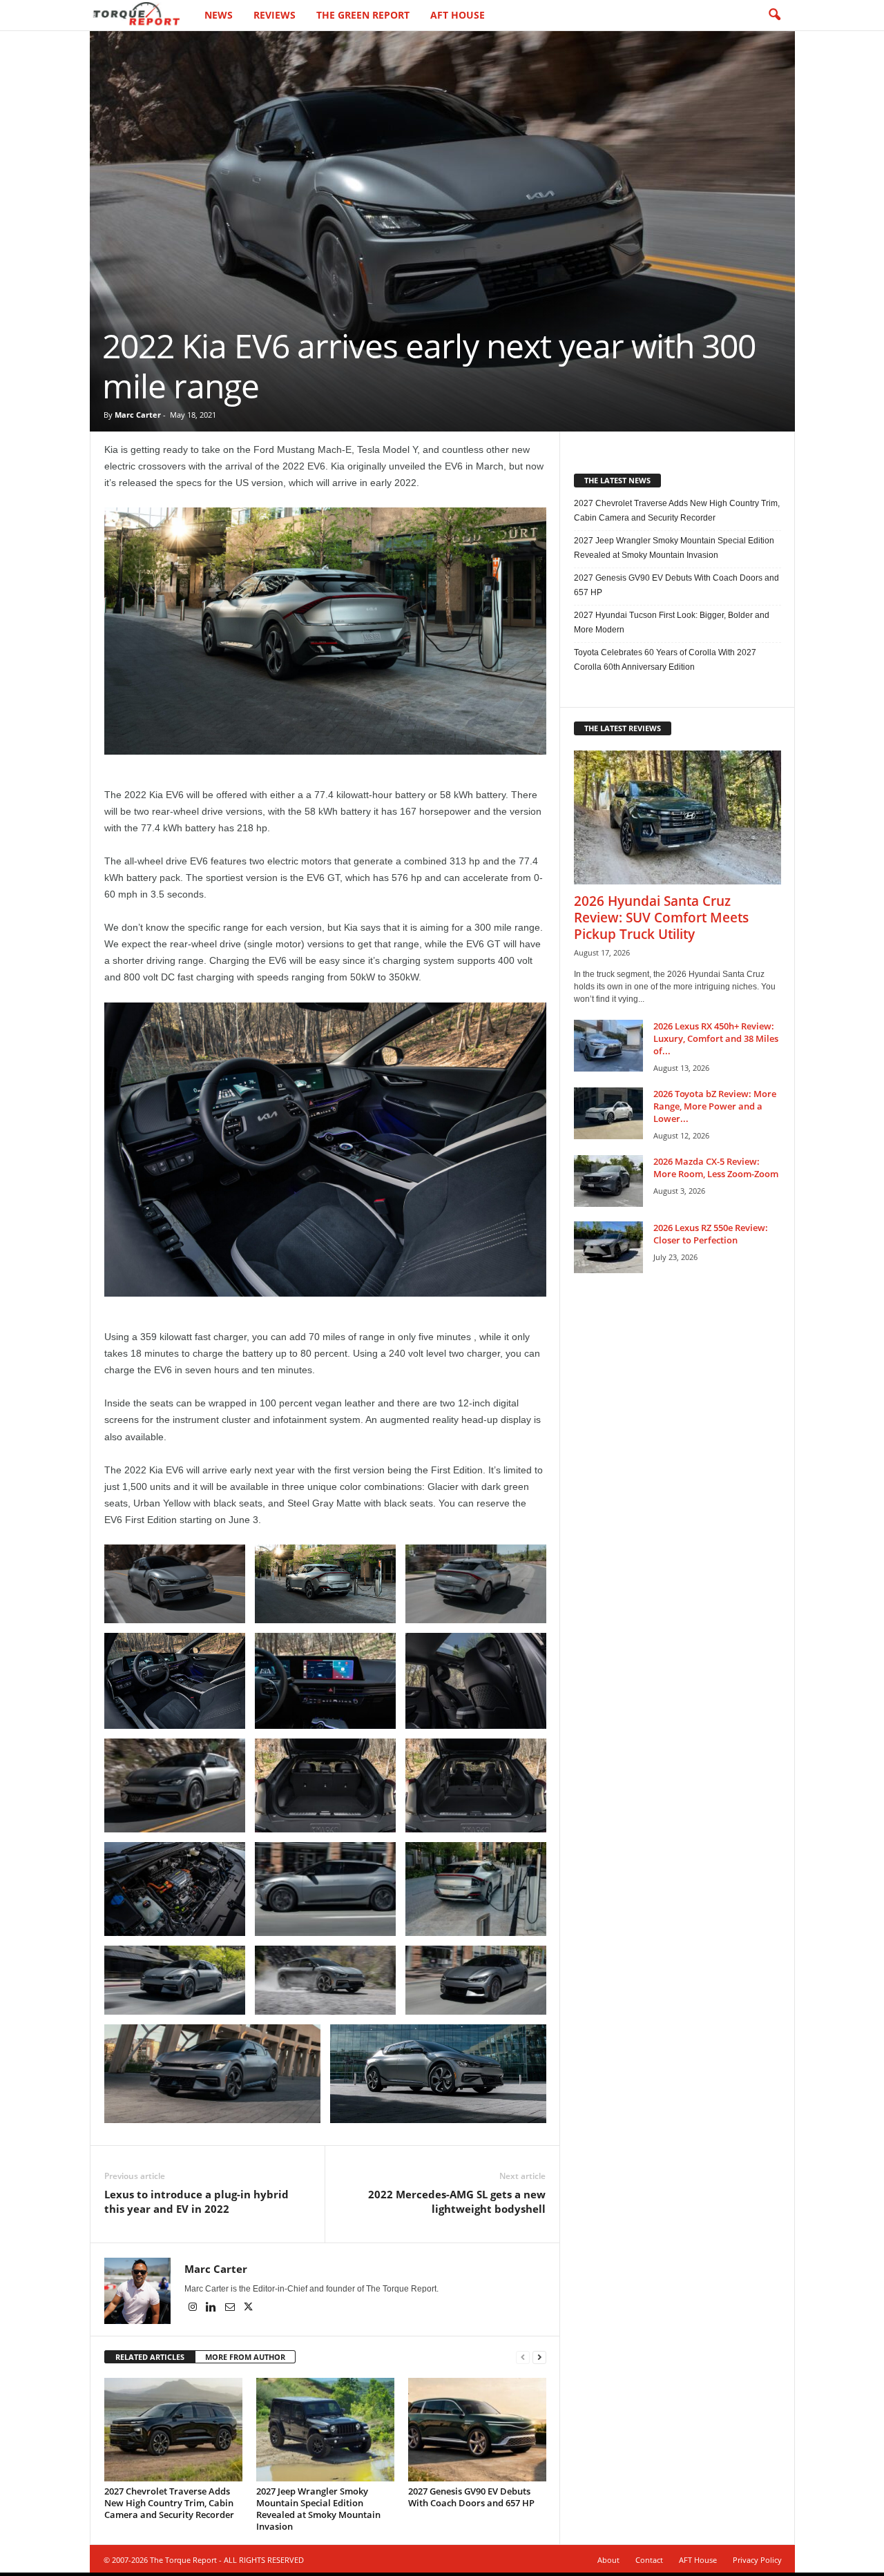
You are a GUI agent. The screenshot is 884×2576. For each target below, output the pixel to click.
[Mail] (231, 2308)
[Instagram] (194, 2308)
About (608, 2560)
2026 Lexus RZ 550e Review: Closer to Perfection (711, 1234)
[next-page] (539, 2357)
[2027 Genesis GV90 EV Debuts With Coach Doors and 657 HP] (477, 2430)
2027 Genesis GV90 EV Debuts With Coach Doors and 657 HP (471, 2497)
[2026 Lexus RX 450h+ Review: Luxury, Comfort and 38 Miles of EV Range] (608, 1046)
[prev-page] (523, 2357)
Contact (649, 2560)
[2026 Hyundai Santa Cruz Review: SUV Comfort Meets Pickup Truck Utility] (678, 817)
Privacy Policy (757, 2560)
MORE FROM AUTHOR (245, 2357)
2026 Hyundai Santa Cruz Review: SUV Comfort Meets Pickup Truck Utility (661, 918)
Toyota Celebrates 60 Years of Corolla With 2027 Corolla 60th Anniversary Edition (665, 660)
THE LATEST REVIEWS (623, 728)
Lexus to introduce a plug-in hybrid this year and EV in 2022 (196, 2201)
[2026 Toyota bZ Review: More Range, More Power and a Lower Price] (608, 1113)
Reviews (275, 15)
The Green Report (363, 15)
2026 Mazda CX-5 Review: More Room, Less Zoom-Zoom (716, 1168)
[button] (774, 15)
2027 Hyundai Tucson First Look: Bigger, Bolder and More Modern (672, 622)
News (219, 15)
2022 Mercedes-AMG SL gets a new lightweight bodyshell (457, 2201)
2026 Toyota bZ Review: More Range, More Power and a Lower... (715, 1106)
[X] (249, 2308)
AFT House (458, 15)
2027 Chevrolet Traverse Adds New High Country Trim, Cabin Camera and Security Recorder (169, 2503)
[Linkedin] (212, 2308)
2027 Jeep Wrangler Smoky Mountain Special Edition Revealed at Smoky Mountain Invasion (318, 2509)
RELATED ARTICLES (150, 2357)
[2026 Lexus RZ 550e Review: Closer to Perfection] (608, 1247)
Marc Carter (138, 415)
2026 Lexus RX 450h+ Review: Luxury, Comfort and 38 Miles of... (716, 1038)
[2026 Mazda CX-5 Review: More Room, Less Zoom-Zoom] (608, 1181)
